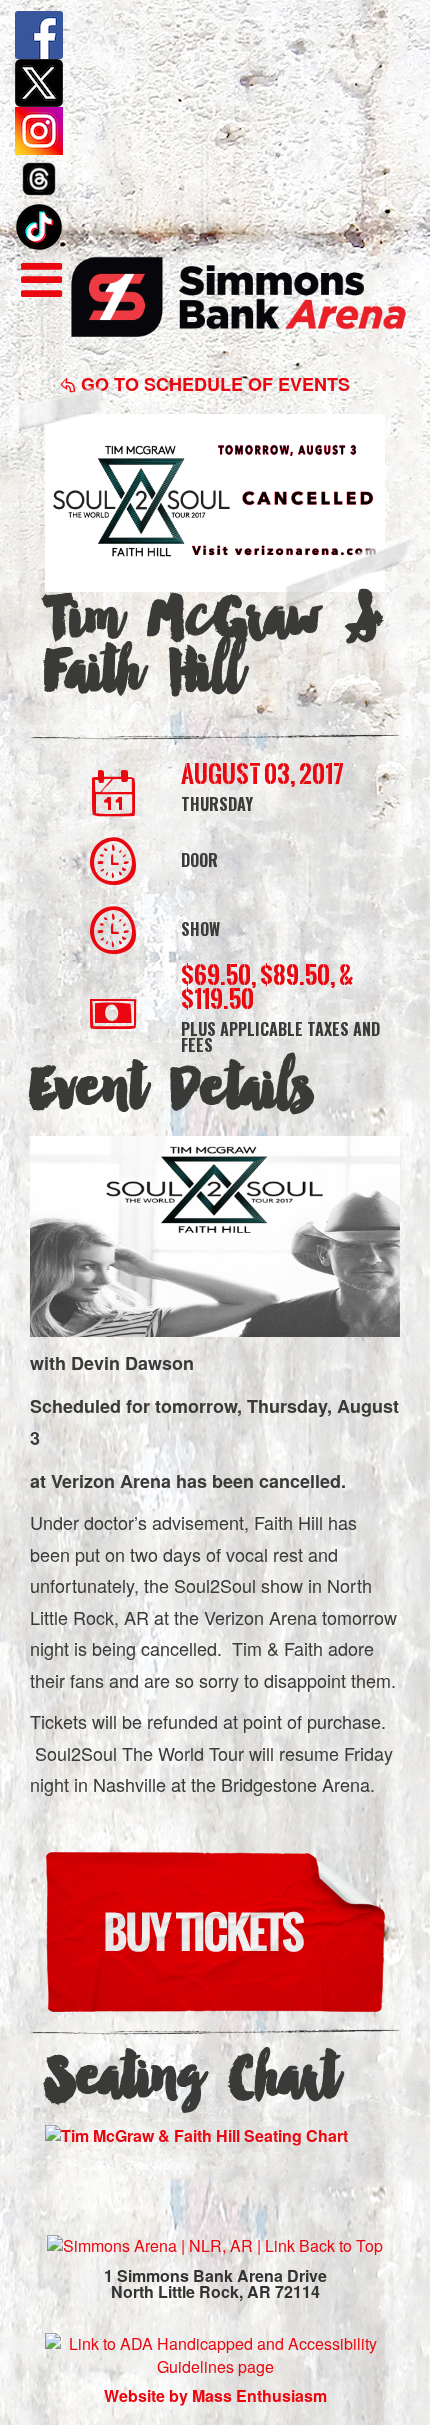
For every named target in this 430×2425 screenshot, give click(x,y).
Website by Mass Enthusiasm (215, 2395)
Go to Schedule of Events (213, 384)
